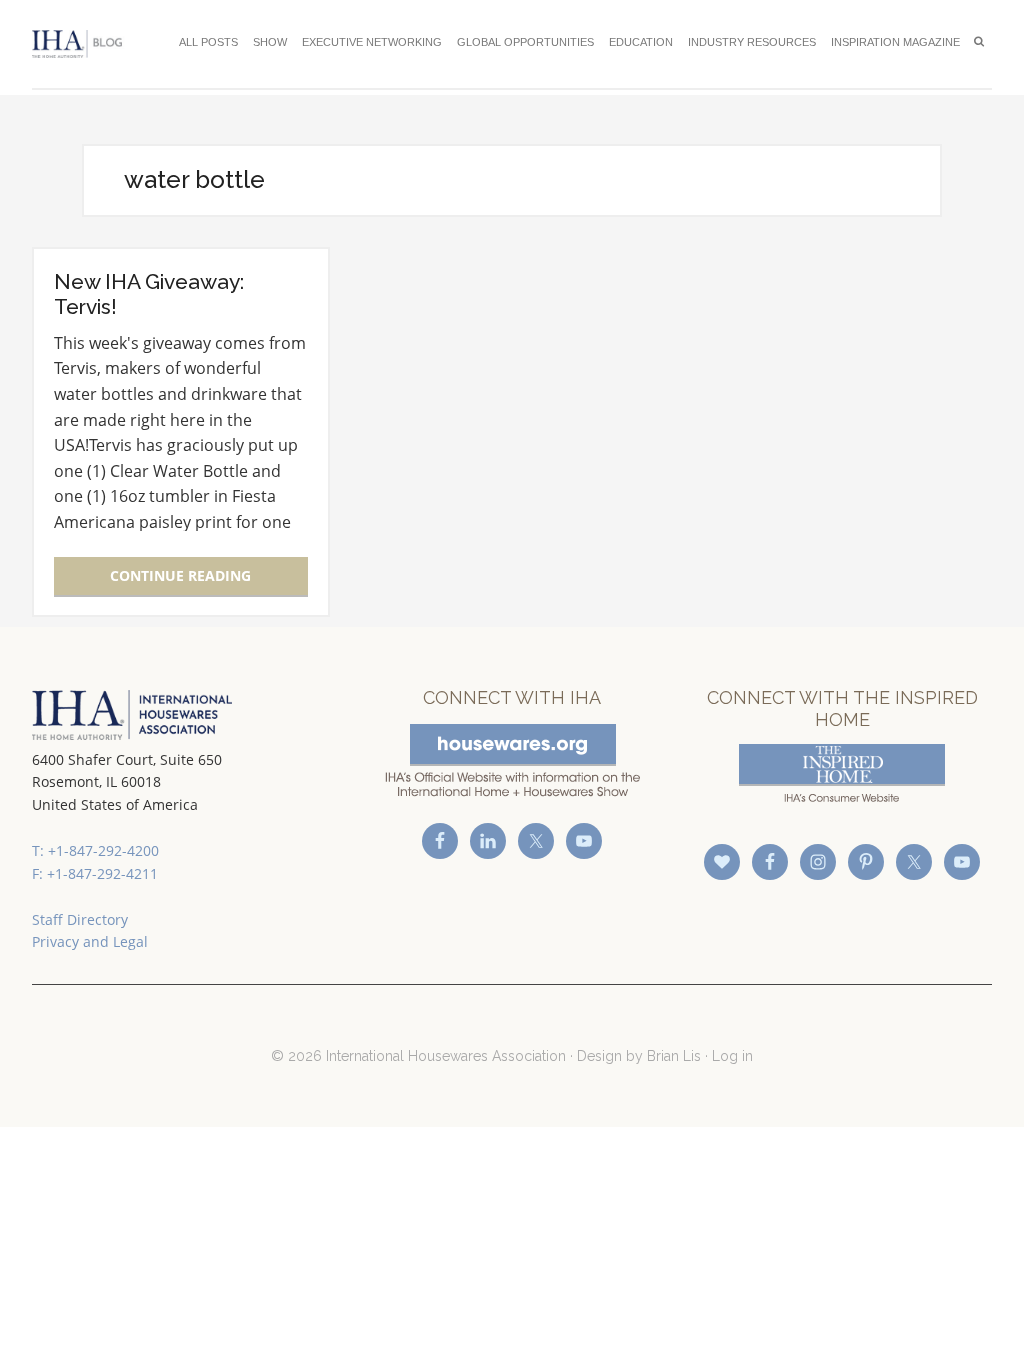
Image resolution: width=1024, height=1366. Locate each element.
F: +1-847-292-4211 (95, 873)
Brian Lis (674, 1056)
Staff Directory (80, 919)
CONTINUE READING (180, 575)
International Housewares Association (82, 44)
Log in (732, 1056)
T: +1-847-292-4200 (95, 850)
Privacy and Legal (90, 941)
